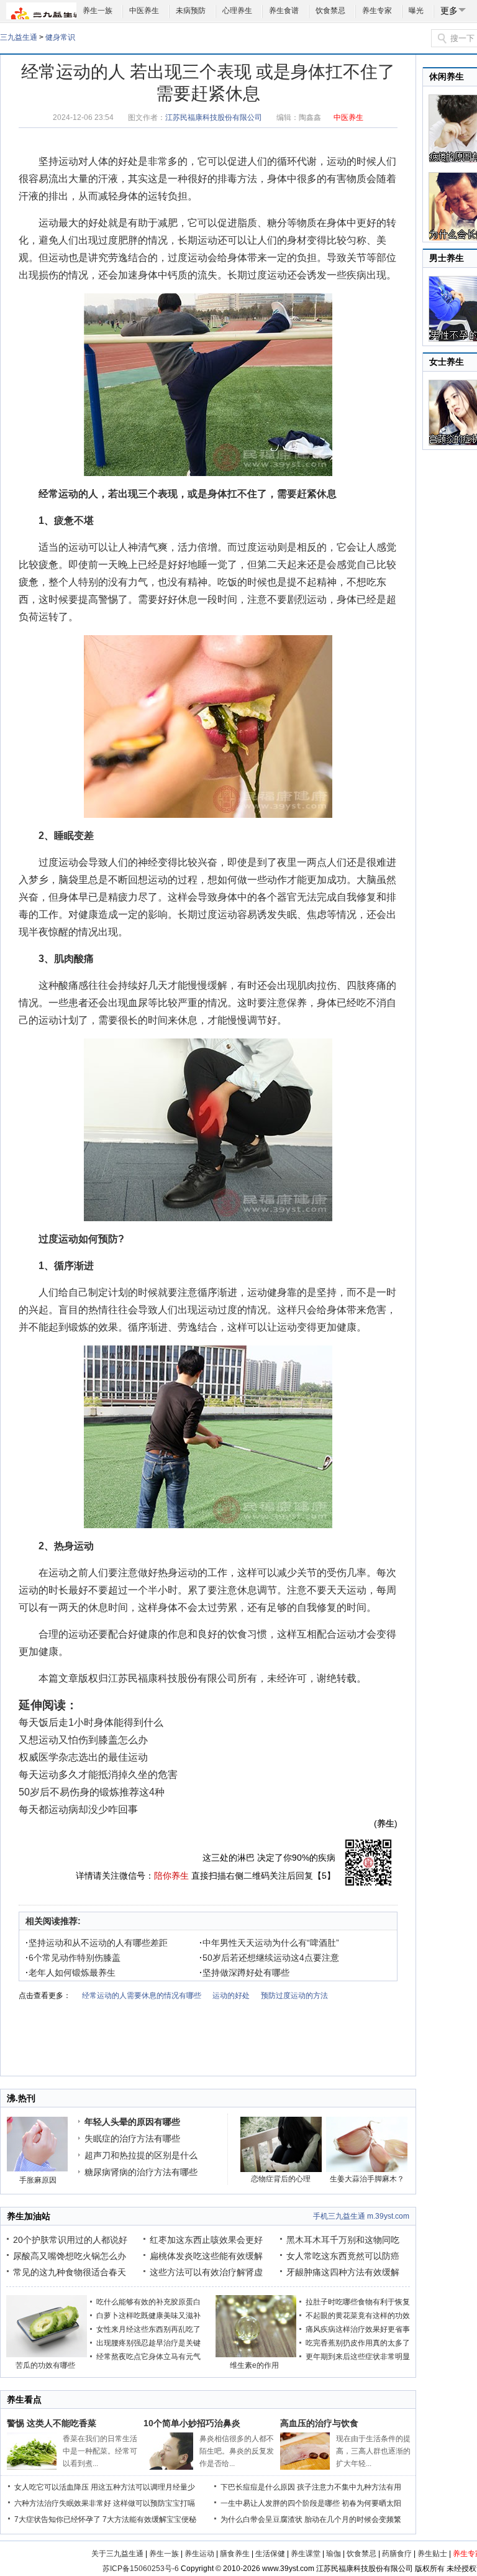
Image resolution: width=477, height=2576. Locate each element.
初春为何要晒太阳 (371, 2503)
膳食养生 (235, 2554)
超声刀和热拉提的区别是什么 (141, 2155)
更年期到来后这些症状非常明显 (358, 2357)
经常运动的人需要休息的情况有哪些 (142, 1996)
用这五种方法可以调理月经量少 (143, 2487)
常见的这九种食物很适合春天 (70, 2272)
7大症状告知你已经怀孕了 (57, 2519)
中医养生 (144, 11)
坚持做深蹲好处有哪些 (244, 1973)
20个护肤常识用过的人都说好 (70, 2240)
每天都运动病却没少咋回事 (78, 1809)
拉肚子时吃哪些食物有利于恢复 (358, 2302)
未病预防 (191, 11)
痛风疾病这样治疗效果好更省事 (358, 2329)
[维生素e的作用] (256, 2355)
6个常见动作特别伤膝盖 (73, 1958)
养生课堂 (306, 2554)
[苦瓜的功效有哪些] (47, 2355)
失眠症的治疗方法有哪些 (132, 2138)
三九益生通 (19, 37)
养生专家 (377, 11)
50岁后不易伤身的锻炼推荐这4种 (92, 1792)
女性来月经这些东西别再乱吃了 (148, 2329)
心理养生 (237, 11)
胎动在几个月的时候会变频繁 (353, 2519)
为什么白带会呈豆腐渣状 (261, 2519)
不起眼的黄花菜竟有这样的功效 (358, 2316)
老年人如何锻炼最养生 (70, 1973)
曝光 (416, 11)
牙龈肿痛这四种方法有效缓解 (343, 2272)
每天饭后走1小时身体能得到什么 (91, 1722)
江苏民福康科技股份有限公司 (214, 117)
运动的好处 (231, 1996)
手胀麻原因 (38, 2180)
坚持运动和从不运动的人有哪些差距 (97, 1943)
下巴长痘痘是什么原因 (258, 2487)
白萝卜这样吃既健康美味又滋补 (148, 2316)
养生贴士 (432, 2554)
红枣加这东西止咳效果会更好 (206, 2240)
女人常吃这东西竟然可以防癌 (343, 2256)
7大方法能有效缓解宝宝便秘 (149, 2519)
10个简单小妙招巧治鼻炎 (192, 2423)
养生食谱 (284, 11)
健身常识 (60, 37)
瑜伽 (334, 2554)
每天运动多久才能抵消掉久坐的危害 (98, 1775)
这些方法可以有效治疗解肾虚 (206, 2272)
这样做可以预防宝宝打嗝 (154, 2503)
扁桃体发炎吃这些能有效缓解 (206, 2256)
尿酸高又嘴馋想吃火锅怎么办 (70, 2256)
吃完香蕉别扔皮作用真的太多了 (358, 2343)
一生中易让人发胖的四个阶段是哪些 (280, 2503)
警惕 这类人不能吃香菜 (52, 2423)
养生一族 (98, 11)
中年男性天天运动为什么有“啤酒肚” (269, 1943)
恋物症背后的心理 (281, 2179)
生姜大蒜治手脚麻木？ (367, 2179)
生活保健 (270, 2554)
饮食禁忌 (330, 11)
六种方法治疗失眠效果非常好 (63, 2503)
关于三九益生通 (117, 2554)
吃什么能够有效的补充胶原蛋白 (148, 2302)
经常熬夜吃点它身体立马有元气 (148, 2357)
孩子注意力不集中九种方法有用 (349, 2487)
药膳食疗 (397, 2554)
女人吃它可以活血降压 (52, 2487)
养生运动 (199, 2554)
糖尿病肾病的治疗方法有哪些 (141, 2172)
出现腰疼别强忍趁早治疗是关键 (148, 2343)
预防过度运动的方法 (294, 1996)
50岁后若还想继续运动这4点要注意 (269, 1958)
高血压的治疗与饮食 (319, 2423)
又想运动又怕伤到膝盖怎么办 (83, 1740)
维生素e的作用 (254, 2365)
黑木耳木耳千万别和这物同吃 (343, 2240)
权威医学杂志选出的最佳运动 (83, 1757)
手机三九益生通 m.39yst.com (361, 2216)
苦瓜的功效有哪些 (45, 2365)
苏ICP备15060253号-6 (141, 2569)
